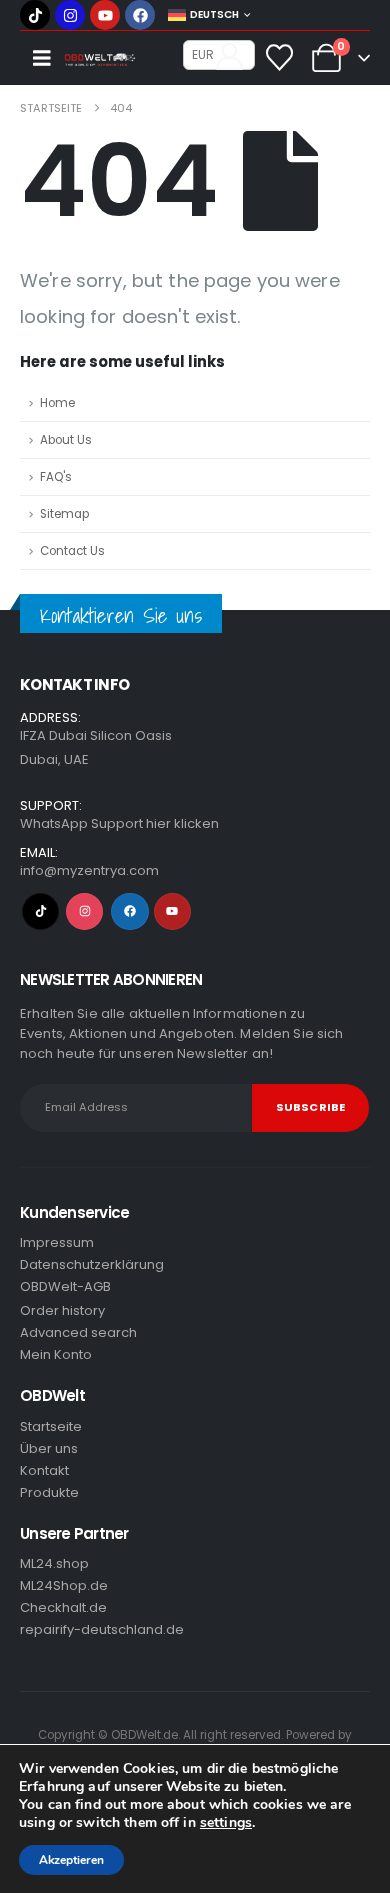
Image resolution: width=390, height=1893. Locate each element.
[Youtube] (105, 15)
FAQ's (56, 477)
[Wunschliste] (280, 57)
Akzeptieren (71, 1860)
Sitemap (64, 514)
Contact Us (72, 551)
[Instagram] (70, 15)
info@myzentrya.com (89, 870)
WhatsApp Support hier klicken (119, 823)
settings (226, 1823)
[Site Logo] (104, 60)
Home (57, 403)
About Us (66, 440)
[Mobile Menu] (42, 58)
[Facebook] (140, 15)
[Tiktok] (35, 15)
